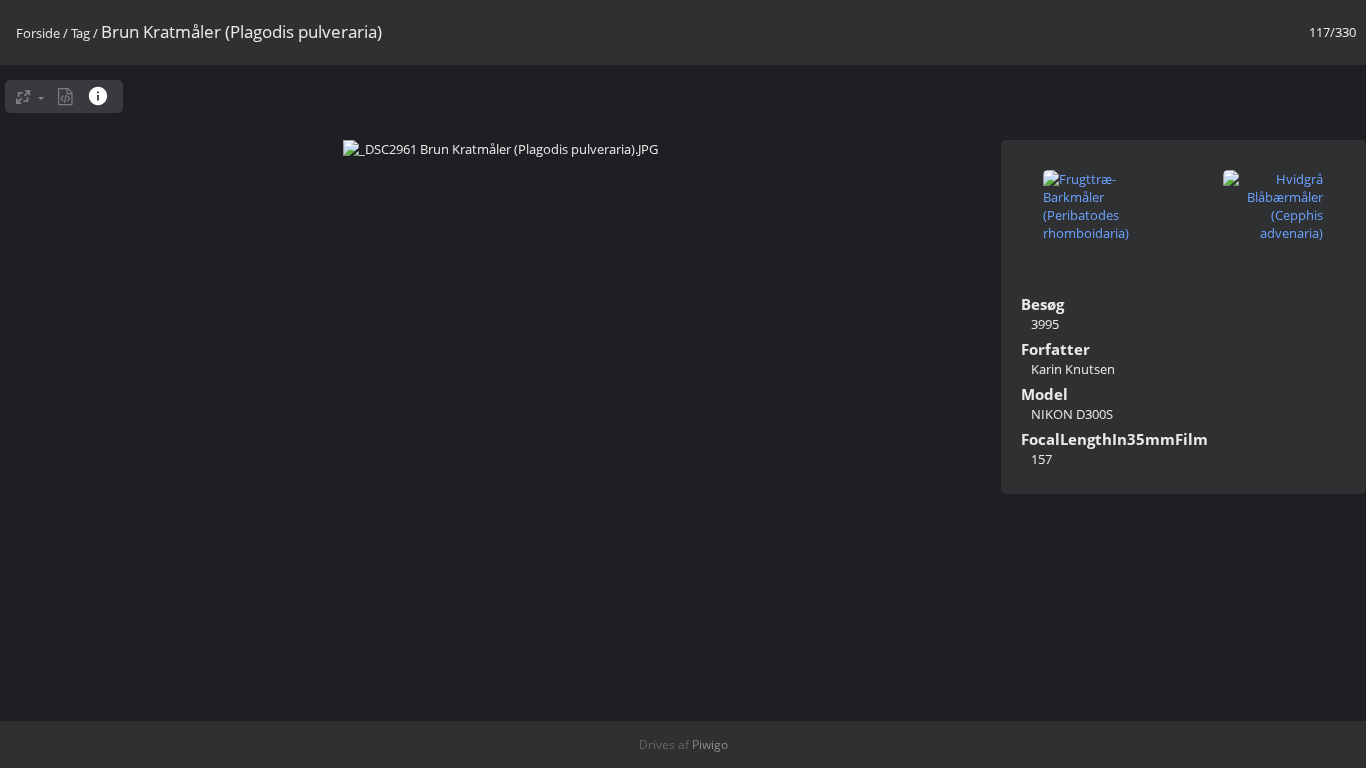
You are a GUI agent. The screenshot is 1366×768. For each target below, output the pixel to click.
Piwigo (710, 744)
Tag (80, 33)
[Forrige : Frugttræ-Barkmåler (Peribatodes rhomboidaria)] (1093, 208)
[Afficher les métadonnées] (100, 96)
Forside (38, 33)
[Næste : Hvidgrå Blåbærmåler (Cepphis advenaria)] (1273, 208)
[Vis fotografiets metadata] (65, 96)
